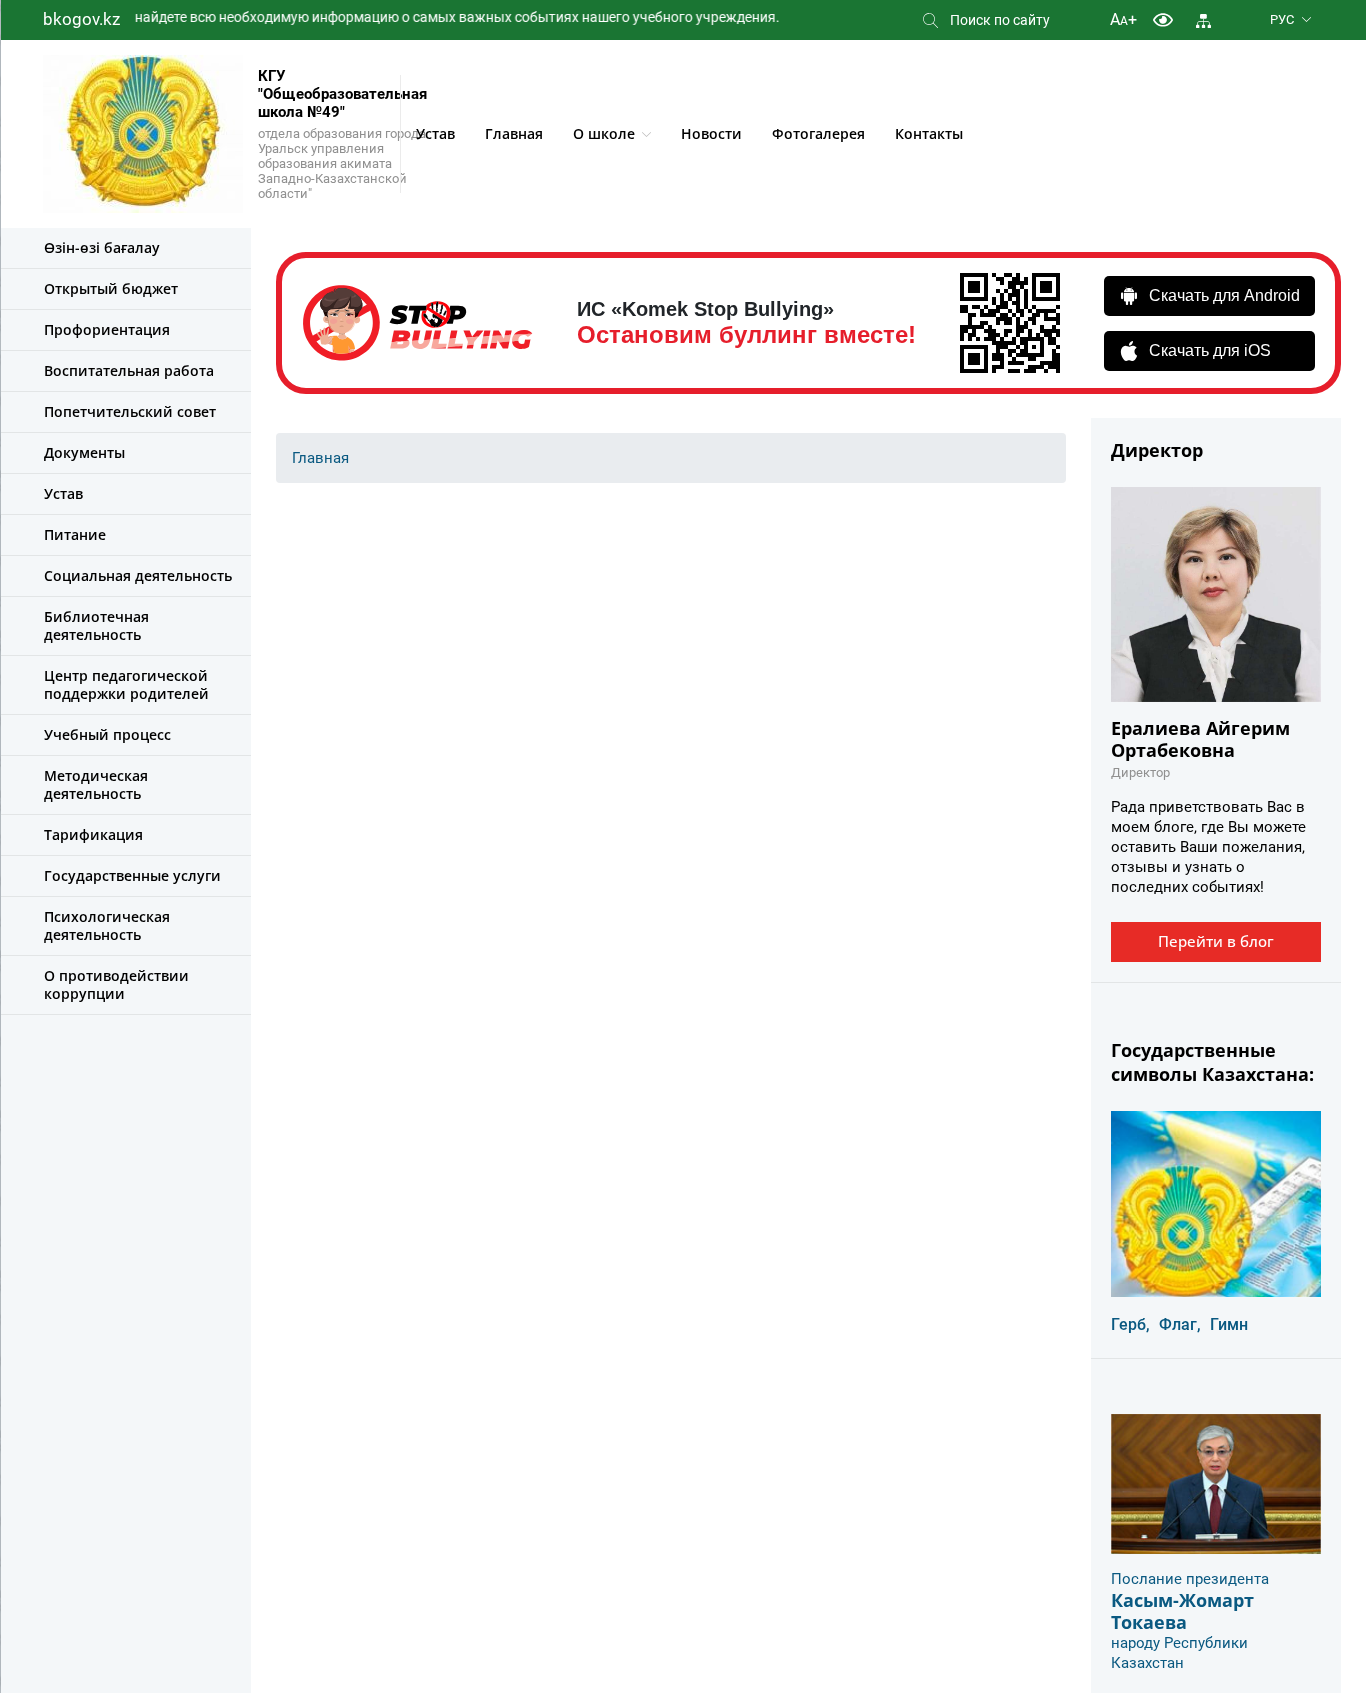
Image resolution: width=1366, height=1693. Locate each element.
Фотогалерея (818, 133)
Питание (75, 534)
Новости (711, 133)
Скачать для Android (1224, 295)
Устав (435, 133)
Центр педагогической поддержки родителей (126, 684)
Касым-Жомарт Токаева (1182, 1611)
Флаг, (1180, 1324)
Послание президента (1190, 1579)
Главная (514, 133)
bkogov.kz (81, 19)
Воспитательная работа (129, 370)
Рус (1282, 19)
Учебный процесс (107, 734)
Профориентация (107, 329)
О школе (604, 133)
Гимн (1229, 1324)
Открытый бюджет (111, 288)
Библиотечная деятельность (96, 625)
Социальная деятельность (138, 575)
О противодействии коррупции (116, 984)
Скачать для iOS (1210, 350)
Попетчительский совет (130, 411)
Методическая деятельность (96, 784)
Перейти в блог (1216, 941)
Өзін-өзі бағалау (102, 247)
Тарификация (93, 834)
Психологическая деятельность (107, 925)
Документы (84, 452)
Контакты (929, 133)
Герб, (1130, 1324)
